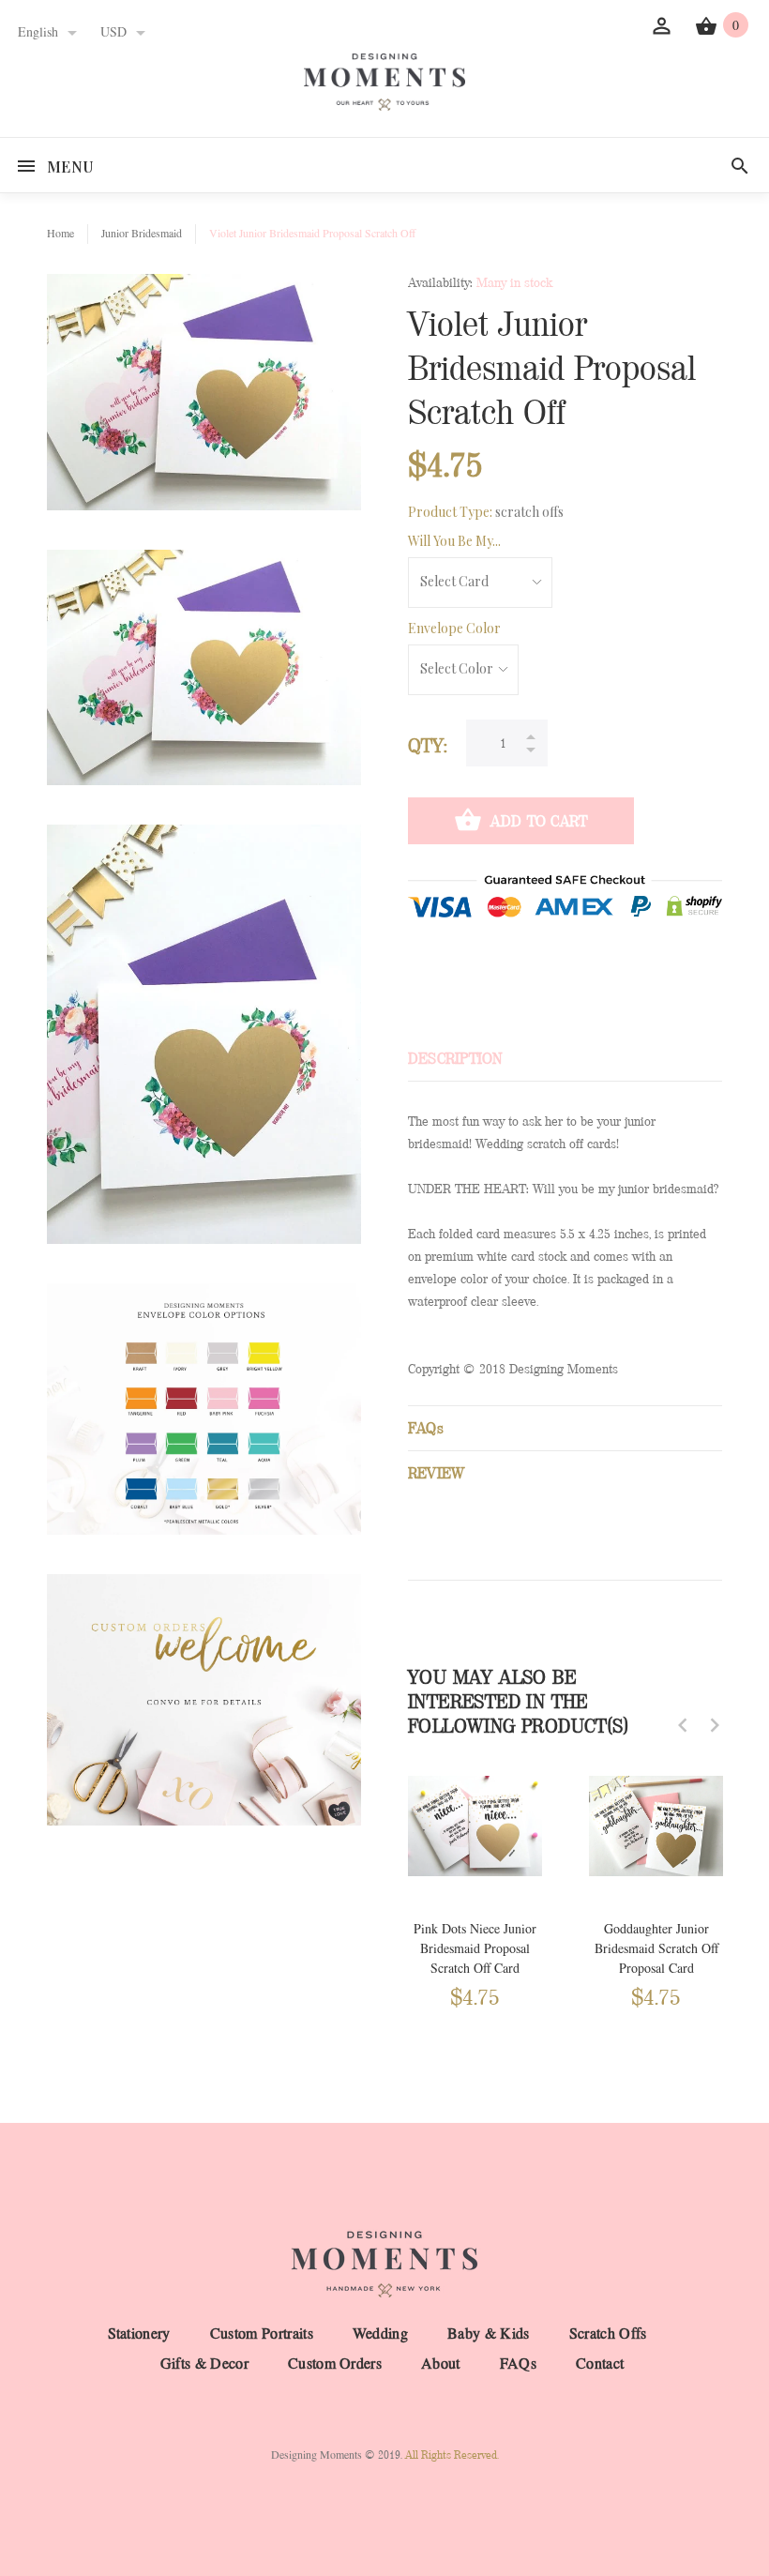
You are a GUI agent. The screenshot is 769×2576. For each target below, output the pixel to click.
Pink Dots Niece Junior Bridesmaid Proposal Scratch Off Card (475, 1949)
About (441, 2364)
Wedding (380, 2334)
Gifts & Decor (204, 2364)
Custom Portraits (262, 2334)
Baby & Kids (489, 2334)
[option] (475, 1884)
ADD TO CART (539, 821)
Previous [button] (683, 1725)
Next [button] (715, 1725)
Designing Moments (317, 2455)
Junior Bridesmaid (142, 234)
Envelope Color (454, 628)
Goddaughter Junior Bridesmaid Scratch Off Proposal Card (656, 1949)
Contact (600, 2364)
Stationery (139, 2334)
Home (60, 234)
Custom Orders (335, 2364)
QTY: (428, 746)
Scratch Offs (608, 2334)
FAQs (518, 2364)
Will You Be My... (454, 541)
